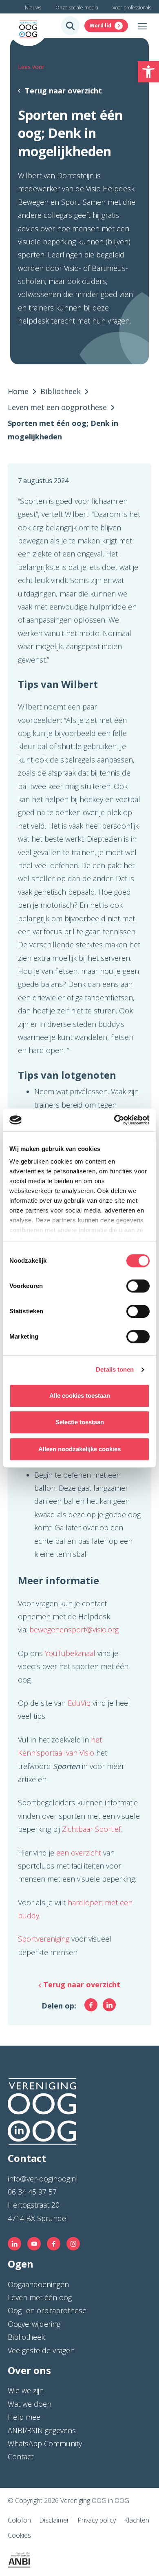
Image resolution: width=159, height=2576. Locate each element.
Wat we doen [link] (30, 2404)
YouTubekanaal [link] (71, 1653)
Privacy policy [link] (97, 2520)
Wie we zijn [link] (26, 2390)
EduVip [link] (79, 1703)
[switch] (138, 1286)
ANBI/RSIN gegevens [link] (42, 2430)
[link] (148, 72)
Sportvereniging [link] (44, 1939)
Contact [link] (21, 2456)
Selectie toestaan (80, 1422)
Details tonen (115, 1369)
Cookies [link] (19, 2535)
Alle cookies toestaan (80, 1396)
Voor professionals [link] (132, 8)
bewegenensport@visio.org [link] (74, 1629)
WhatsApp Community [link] (45, 2443)
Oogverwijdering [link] (34, 2324)
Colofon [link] (19, 2520)
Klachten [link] (137, 2520)
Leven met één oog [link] (40, 2297)
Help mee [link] (24, 2417)
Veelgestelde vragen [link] (41, 2350)
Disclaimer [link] (54, 2520)
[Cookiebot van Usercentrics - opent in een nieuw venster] (114, 1120)
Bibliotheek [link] (26, 2337)
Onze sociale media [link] (77, 8)
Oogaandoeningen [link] (38, 2284)
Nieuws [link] (33, 8)
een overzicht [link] (80, 1853)
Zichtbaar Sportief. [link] (92, 1829)
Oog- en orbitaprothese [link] (47, 2310)
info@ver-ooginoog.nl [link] (43, 2179)
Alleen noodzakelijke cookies (79, 1449)
